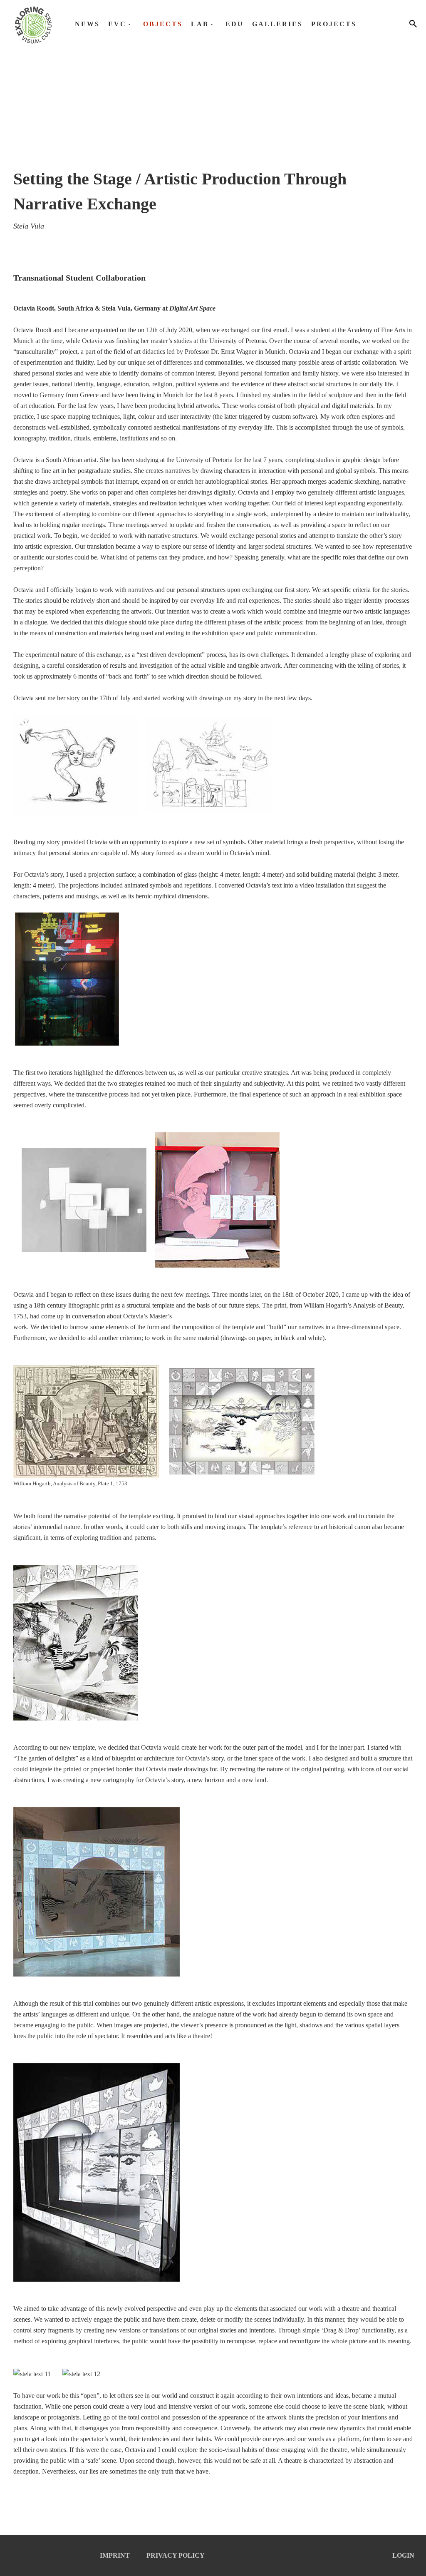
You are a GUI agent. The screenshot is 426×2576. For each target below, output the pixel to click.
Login (403, 2555)
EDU (235, 24)
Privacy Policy (176, 2555)
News (87, 24)
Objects (163, 24)
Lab (200, 24)
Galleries (277, 24)
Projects (334, 24)
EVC (117, 24)
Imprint (115, 2555)
